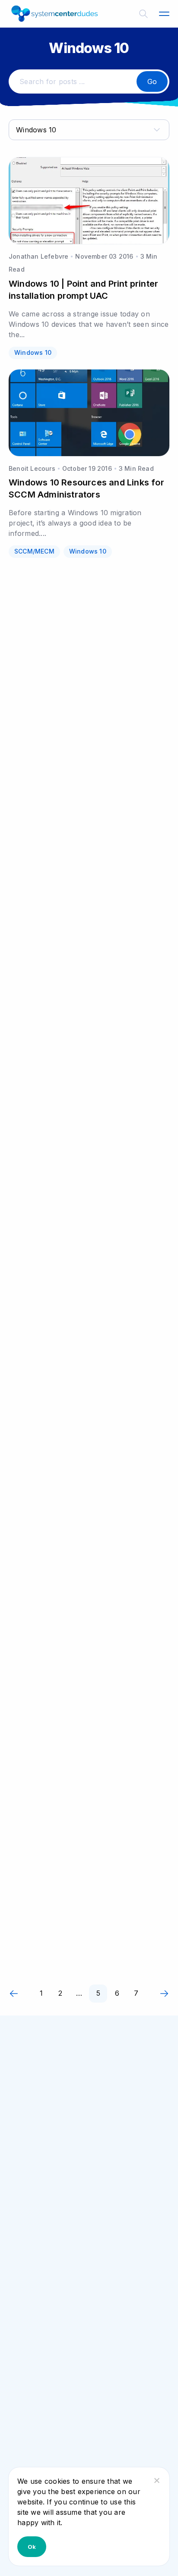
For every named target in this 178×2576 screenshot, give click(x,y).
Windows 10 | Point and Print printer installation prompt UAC (83, 290)
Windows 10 (33, 352)
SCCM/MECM (34, 551)
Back (14, 1994)
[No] (156, 2480)
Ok (32, 2547)
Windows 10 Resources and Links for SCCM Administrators (86, 488)
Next (164, 1994)
